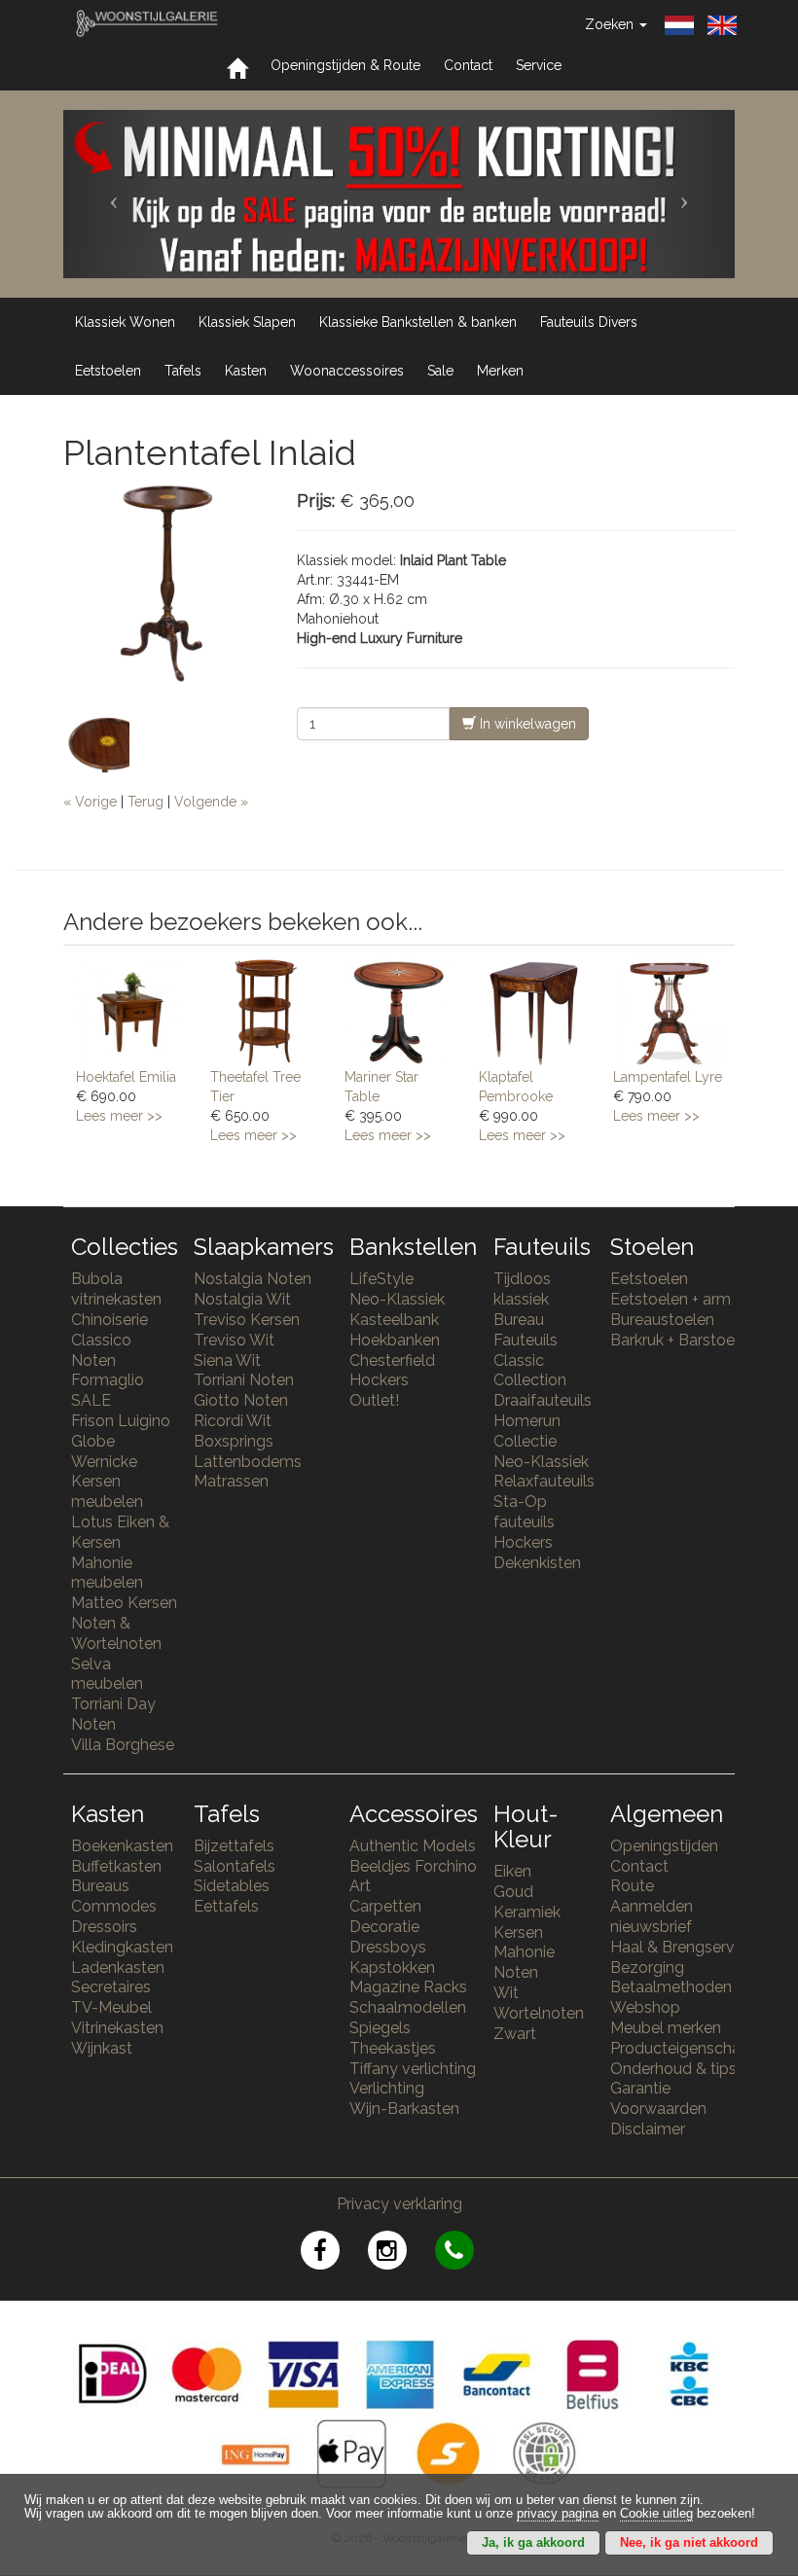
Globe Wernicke (104, 1451)
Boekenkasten (122, 1846)
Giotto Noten (241, 1400)
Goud (513, 1892)
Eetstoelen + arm (671, 1299)
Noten (516, 1972)
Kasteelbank (394, 1320)
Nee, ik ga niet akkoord (689, 2543)
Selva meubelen (107, 1674)
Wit (506, 1993)
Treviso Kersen (247, 1320)
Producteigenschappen (694, 2048)
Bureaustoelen (662, 1320)
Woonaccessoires (347, 371)
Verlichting (387, 2088)
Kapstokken (392, 1968)
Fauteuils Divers (589, 322)
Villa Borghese (123, 1745)
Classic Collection (530, 1371)
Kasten (246, 371)
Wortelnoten (539, 2013)
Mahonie (524, 1952)
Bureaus (100, 1886)
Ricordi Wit (233, 1421)
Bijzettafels (234, 1846)
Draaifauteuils (543, 1400)
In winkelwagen (526, 724)
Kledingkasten (122, 1947)
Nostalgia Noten (253, 1279)
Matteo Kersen (124, 1603)
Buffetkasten (116, 1866)
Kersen (518, 1932)
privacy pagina (558, 2514)
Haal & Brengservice (683, 1947)
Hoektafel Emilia (126, 1077)
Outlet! (374, 1400)
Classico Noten (101, 1350)
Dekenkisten (537, 1563)
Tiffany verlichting (413, 2069)
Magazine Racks (408, 1987)
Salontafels (235, 1866)
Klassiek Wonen (125, 322)
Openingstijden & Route (345, 65)
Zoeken (611, 24)
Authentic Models (413, 1846)
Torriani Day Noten (113, 1714)
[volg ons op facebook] (334, 2254)
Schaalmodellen (408, 2007)
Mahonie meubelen (107, 1573)
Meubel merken (666, 2028)
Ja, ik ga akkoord (533, 2543)
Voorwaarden (658, 2109)
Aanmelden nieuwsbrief (652, 1916)
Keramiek (527, 1912)
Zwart (515, 2034)
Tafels (183, 371)
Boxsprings (234, 1441)
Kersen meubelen (107, 1491)
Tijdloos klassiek (522, 1289)
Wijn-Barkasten (404, 2109)
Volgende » (211, 802)
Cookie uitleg (656, 2514)
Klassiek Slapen (247, 322)
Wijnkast (102, 2048)
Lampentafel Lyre (668, 1077)
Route (632, 1886)
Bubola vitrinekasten (116, 1289)
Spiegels (380, 2028)
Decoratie (384, 1927)
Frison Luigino (121, 1421)
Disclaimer (648, 2129)
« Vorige (90, 802)
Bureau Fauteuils (526, 1330)
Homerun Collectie (527, 1431)
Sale (440, 371)
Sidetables (232, 1886)
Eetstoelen (108, 371)
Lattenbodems (248, 1462)
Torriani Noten (244, 1380)
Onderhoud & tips (673, 2069)
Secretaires (111, 1987)
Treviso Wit (234, 1340)
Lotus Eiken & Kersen (120, 1532)
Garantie (640, 2088)
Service (539, 65)
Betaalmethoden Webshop (671, 1997)
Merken (500, 371)
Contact (468, 65)
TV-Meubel (111, 2007)
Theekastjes (393, 2048)
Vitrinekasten (117, 2028)
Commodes (114, 1906)
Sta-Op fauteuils (524, 1512)
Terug (145, 802)
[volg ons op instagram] (401, 2254)
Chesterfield (392, 1360)
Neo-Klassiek (397, 1299)
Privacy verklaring (399, 2204)
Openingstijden (664, 1846)
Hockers (379, 1380)
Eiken (512, 1871)
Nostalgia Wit (242, 1299)
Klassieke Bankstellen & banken (418, 322)
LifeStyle (381, 1279)
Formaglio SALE (108, 1390)
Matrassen (231, 1481)
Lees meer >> (119, 1116)
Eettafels (226, 1906)
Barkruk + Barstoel (674, 1340)
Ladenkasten (118, 1968)
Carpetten (385, 1906)
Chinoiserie (109, 1320)
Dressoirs (104, 1927)
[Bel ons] (467, 2254)
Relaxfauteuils (544, 1481)
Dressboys (388, 1947)
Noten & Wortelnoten (116, 1633)
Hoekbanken (395, 1340)
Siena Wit (227, 1360)
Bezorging (647, 1968)
